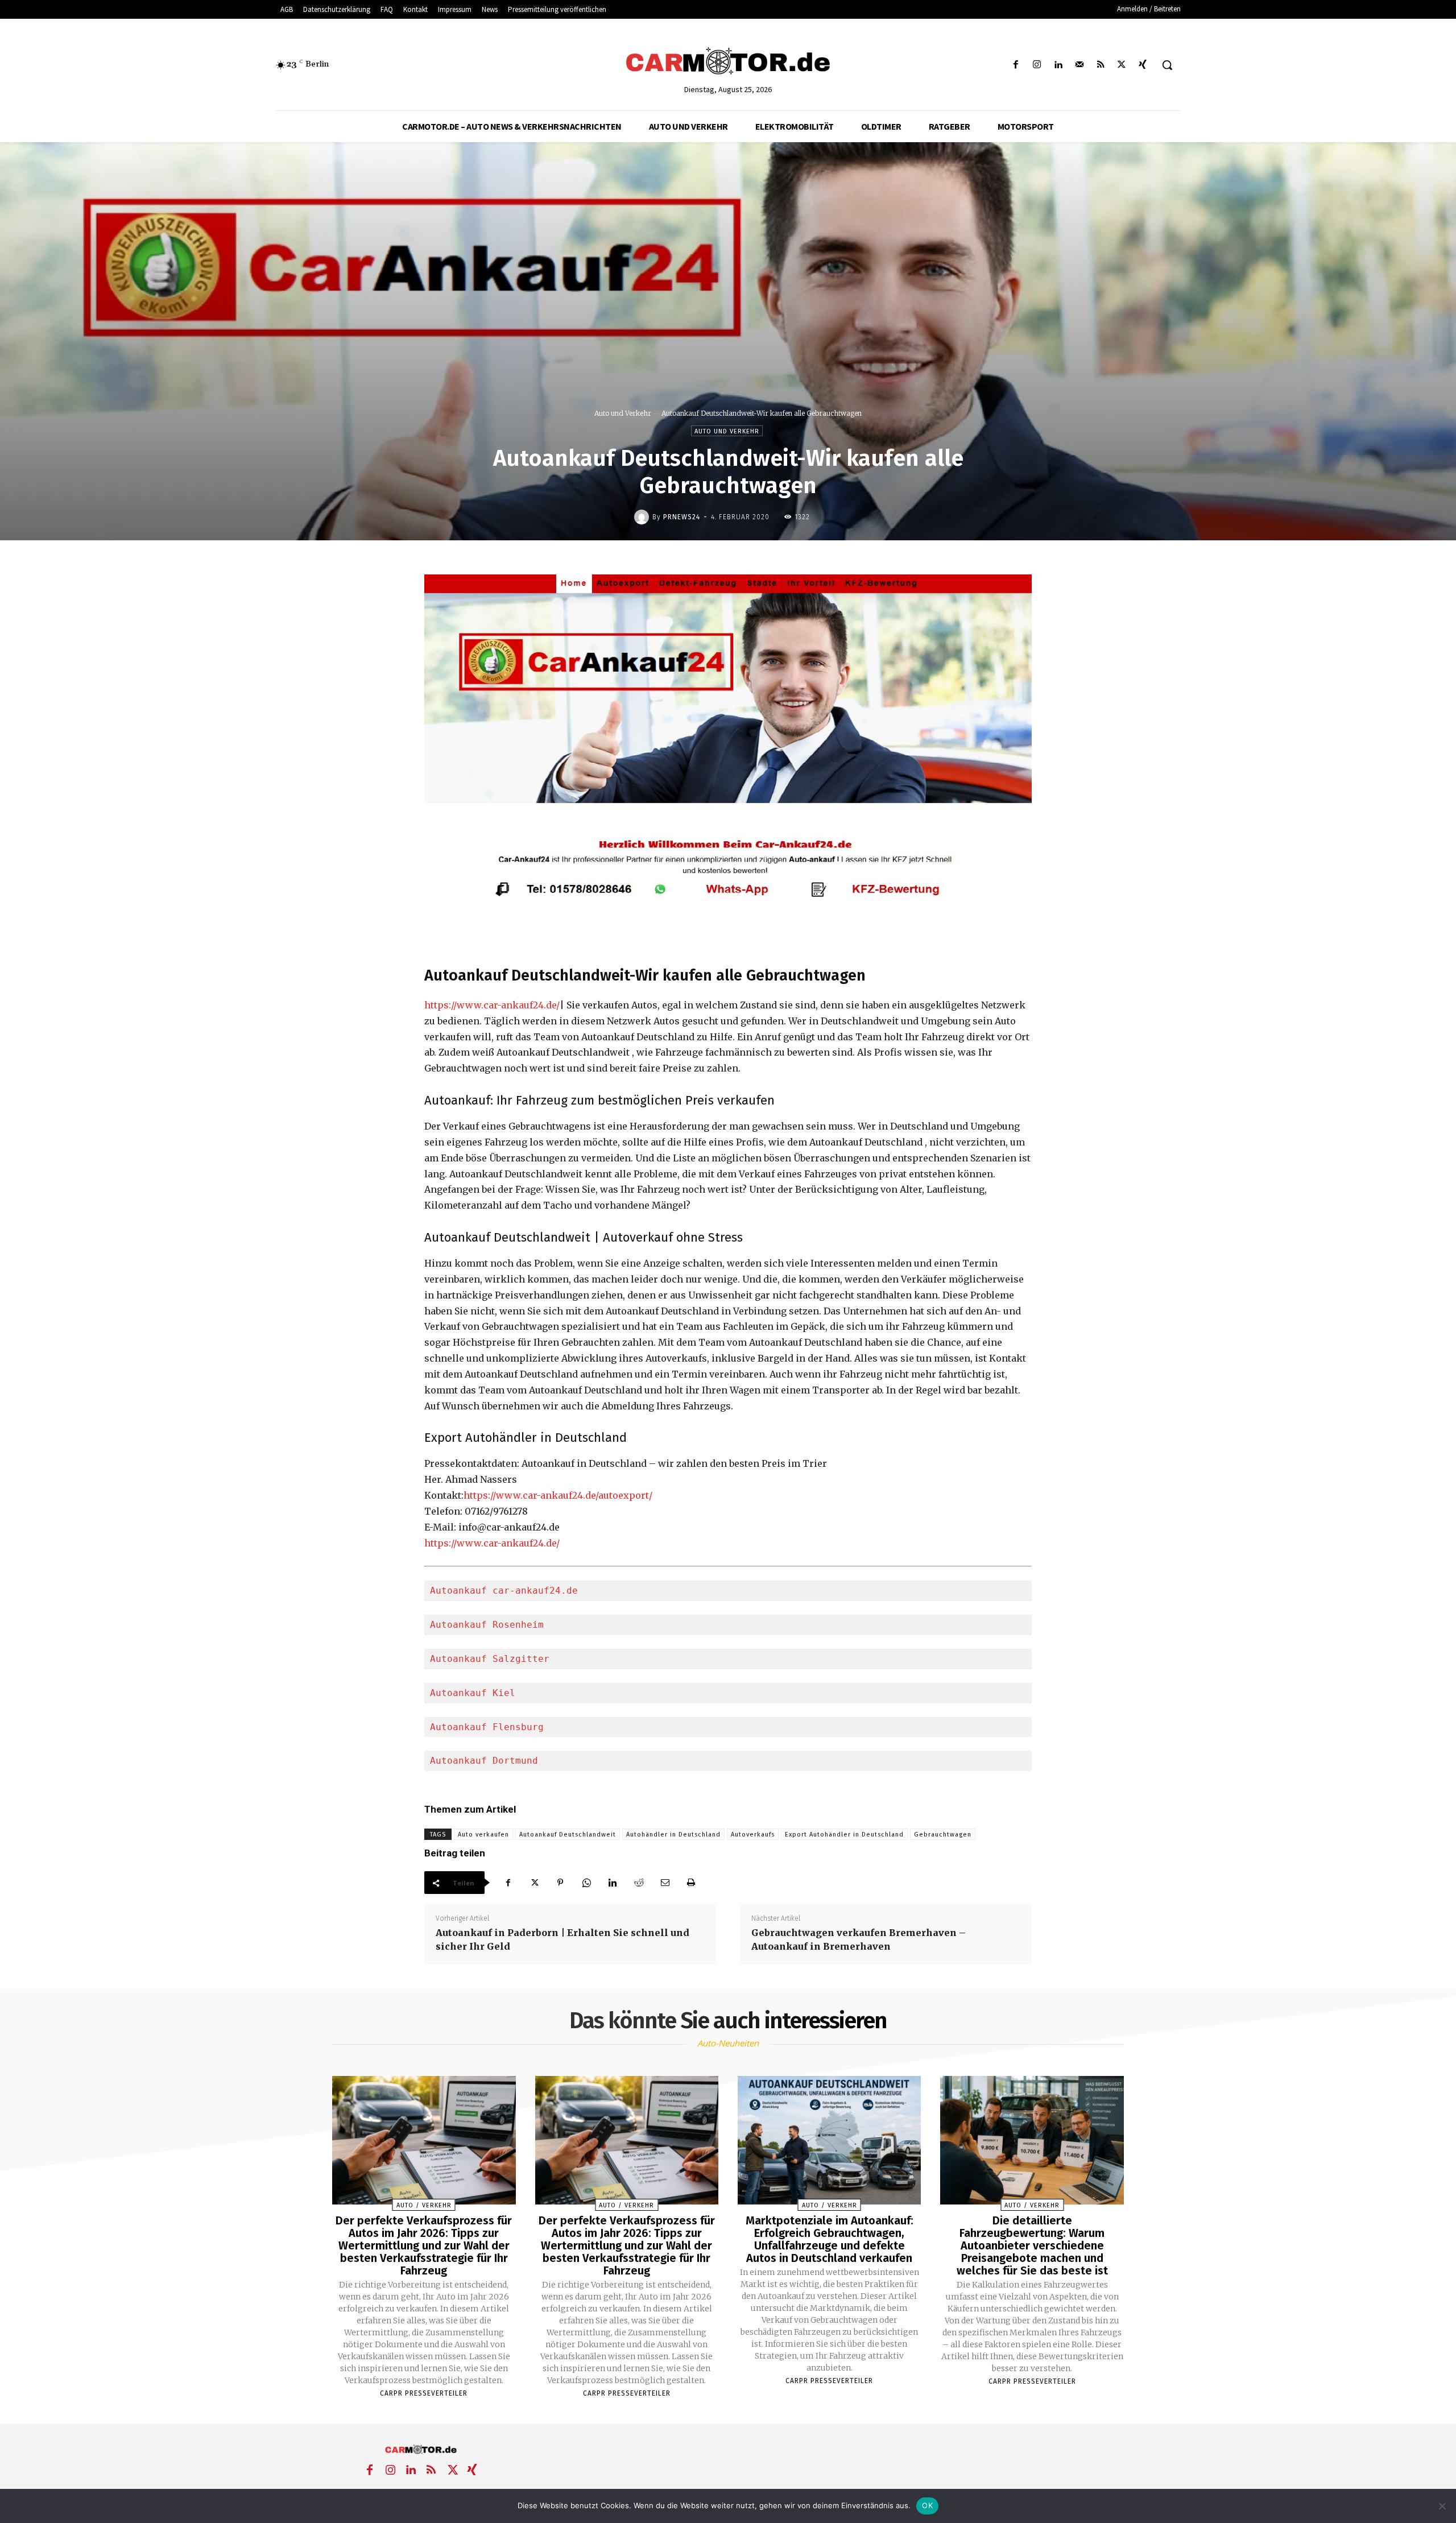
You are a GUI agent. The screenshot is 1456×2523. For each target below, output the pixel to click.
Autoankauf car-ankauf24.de (504, 1591)
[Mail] (1079, 65)
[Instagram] (1037, 65)
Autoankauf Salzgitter (490, 1659)
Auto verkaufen (483, 1835)
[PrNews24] (643, 517)
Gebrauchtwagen (943, 1835)
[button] (1167, 65)
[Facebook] (1016, 65)
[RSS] (1100, 65)
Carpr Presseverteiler (424, 2393)
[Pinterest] (560, 1883)
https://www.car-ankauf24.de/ (492, 1005)
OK (927, 2505)
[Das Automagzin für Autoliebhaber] (728, 62)
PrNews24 (682, 517)
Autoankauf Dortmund (484, 1761)
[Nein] (1442, 2506)
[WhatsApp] (586, 1883)
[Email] (665, 1883)
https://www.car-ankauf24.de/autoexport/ (558, 1495)
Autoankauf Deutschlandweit (568, 1835)
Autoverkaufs (753, 1835)
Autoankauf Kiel (473, 1693)
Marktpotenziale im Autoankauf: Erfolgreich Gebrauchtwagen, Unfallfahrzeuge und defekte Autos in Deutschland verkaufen (830, 2239)
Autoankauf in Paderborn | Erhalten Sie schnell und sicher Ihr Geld (562, 1939)
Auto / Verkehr (424, 2205)
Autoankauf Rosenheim (487, 1625)
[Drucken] (691, 1883)
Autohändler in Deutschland (673, 1835)
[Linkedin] (1058, 65)
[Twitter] (1122, 65)
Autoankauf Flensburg (487, 1727)
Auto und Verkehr (623, 413)
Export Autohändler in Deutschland (844, 1835)
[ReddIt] (639, 1883)
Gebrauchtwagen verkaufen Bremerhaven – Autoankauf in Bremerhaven (859, 1939)
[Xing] (1143, 65)
